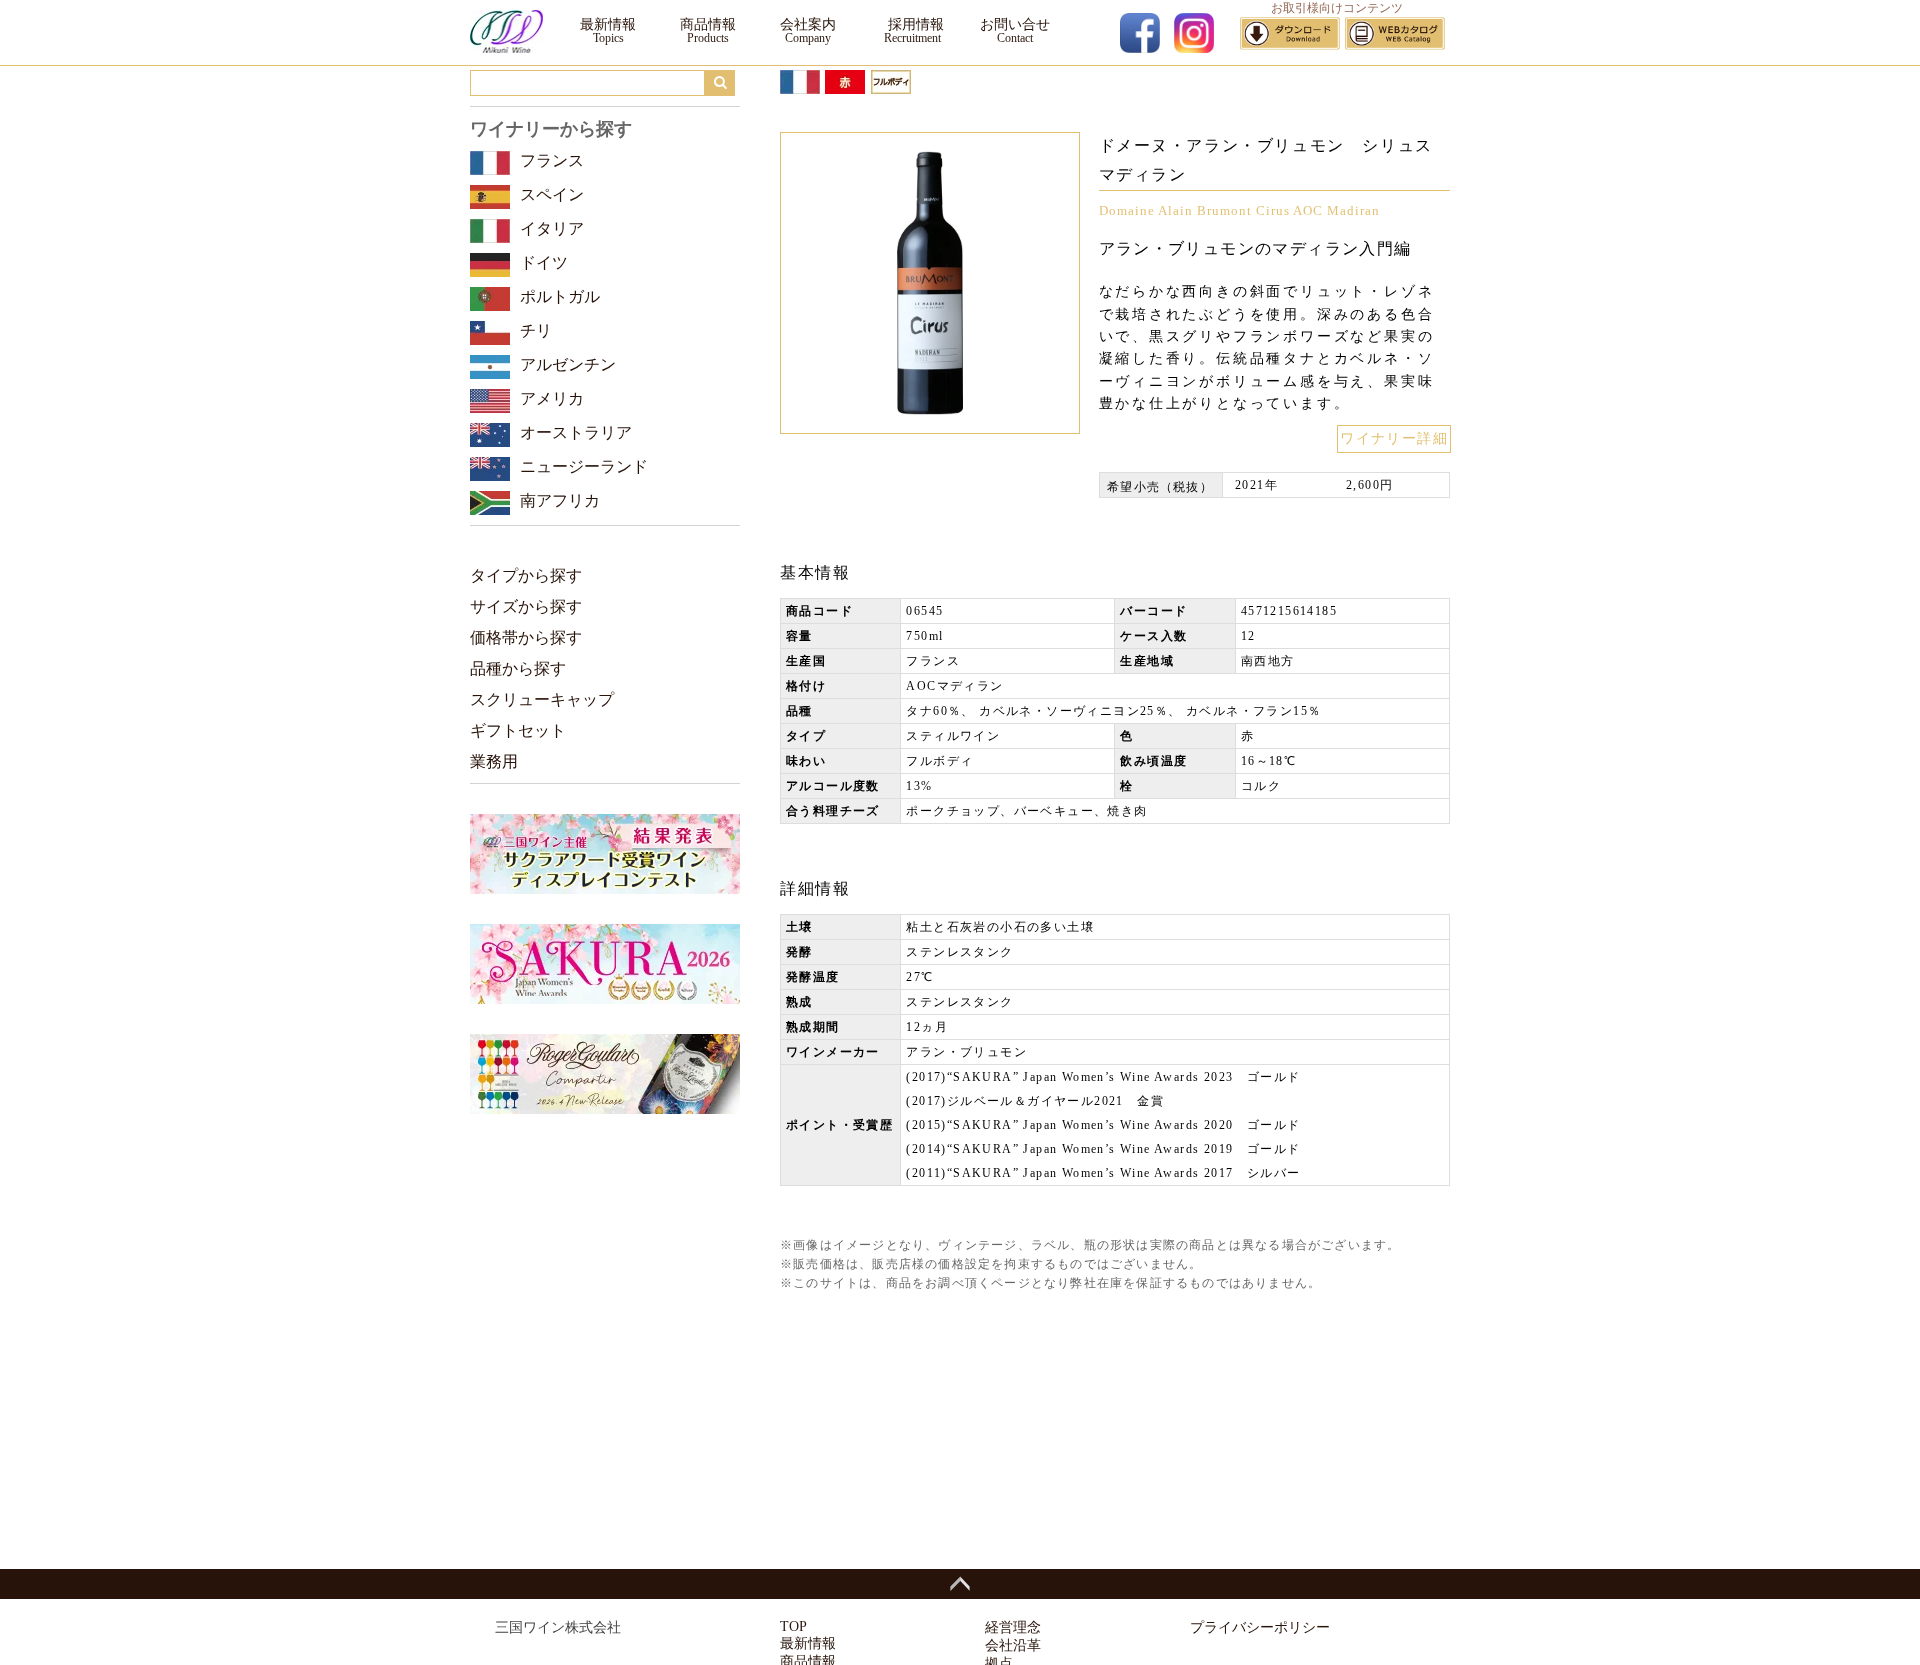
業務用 (494, 761)
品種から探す (518, 668)
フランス (552, 160)
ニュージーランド (584, 466)
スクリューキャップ (542, 699)
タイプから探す (526, 575)
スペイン (552, 194)
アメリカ (552, 398)
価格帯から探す (526, 637)
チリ (536, 330)
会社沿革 (1013, 1645)
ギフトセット (518, 730)
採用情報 (912, 24)
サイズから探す (526, 606)
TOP (793, 1626)
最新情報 (608, 24)
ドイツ (544, 262)
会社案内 (808, 24)
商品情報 (708, 24)
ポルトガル (560, 296)
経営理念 (1013, 1627)
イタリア (552, 228)
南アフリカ (560, 500)
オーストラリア (576, 432)
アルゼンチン (568, 364)
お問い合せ (1015, 24)
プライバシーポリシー (1260, 1627)
